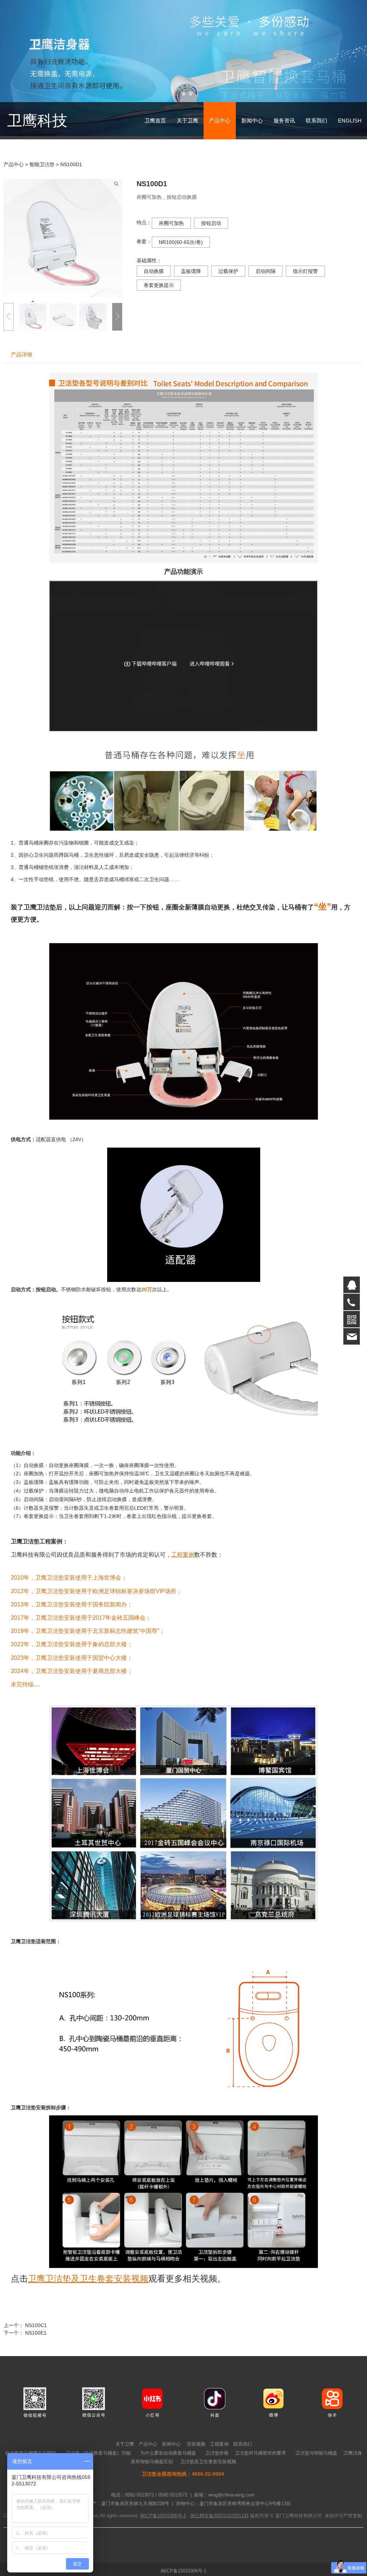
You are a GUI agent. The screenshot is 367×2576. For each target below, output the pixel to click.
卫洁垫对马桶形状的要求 (260, 2470)
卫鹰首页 (155, 137)
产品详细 (22, 372)
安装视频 (196, 2461)
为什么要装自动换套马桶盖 (168, 2470)
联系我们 (316, 137)
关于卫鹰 (187, 137)
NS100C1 (36, 2342)
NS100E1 (36, 2350)
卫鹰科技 (37, 137)
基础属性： (149, 277)
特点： (144, 239)
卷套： (144, 258)
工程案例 (219, 2461)
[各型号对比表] (183, 484)
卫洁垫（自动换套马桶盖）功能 (98, 2470)
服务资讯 (284, 137)
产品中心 (220, 137)
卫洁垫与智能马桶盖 (316, 2470)
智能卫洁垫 (43, 181)
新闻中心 (252, 137)
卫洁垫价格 (217, 2470)
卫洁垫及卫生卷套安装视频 (208, 2479)
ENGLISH (350, 137)
